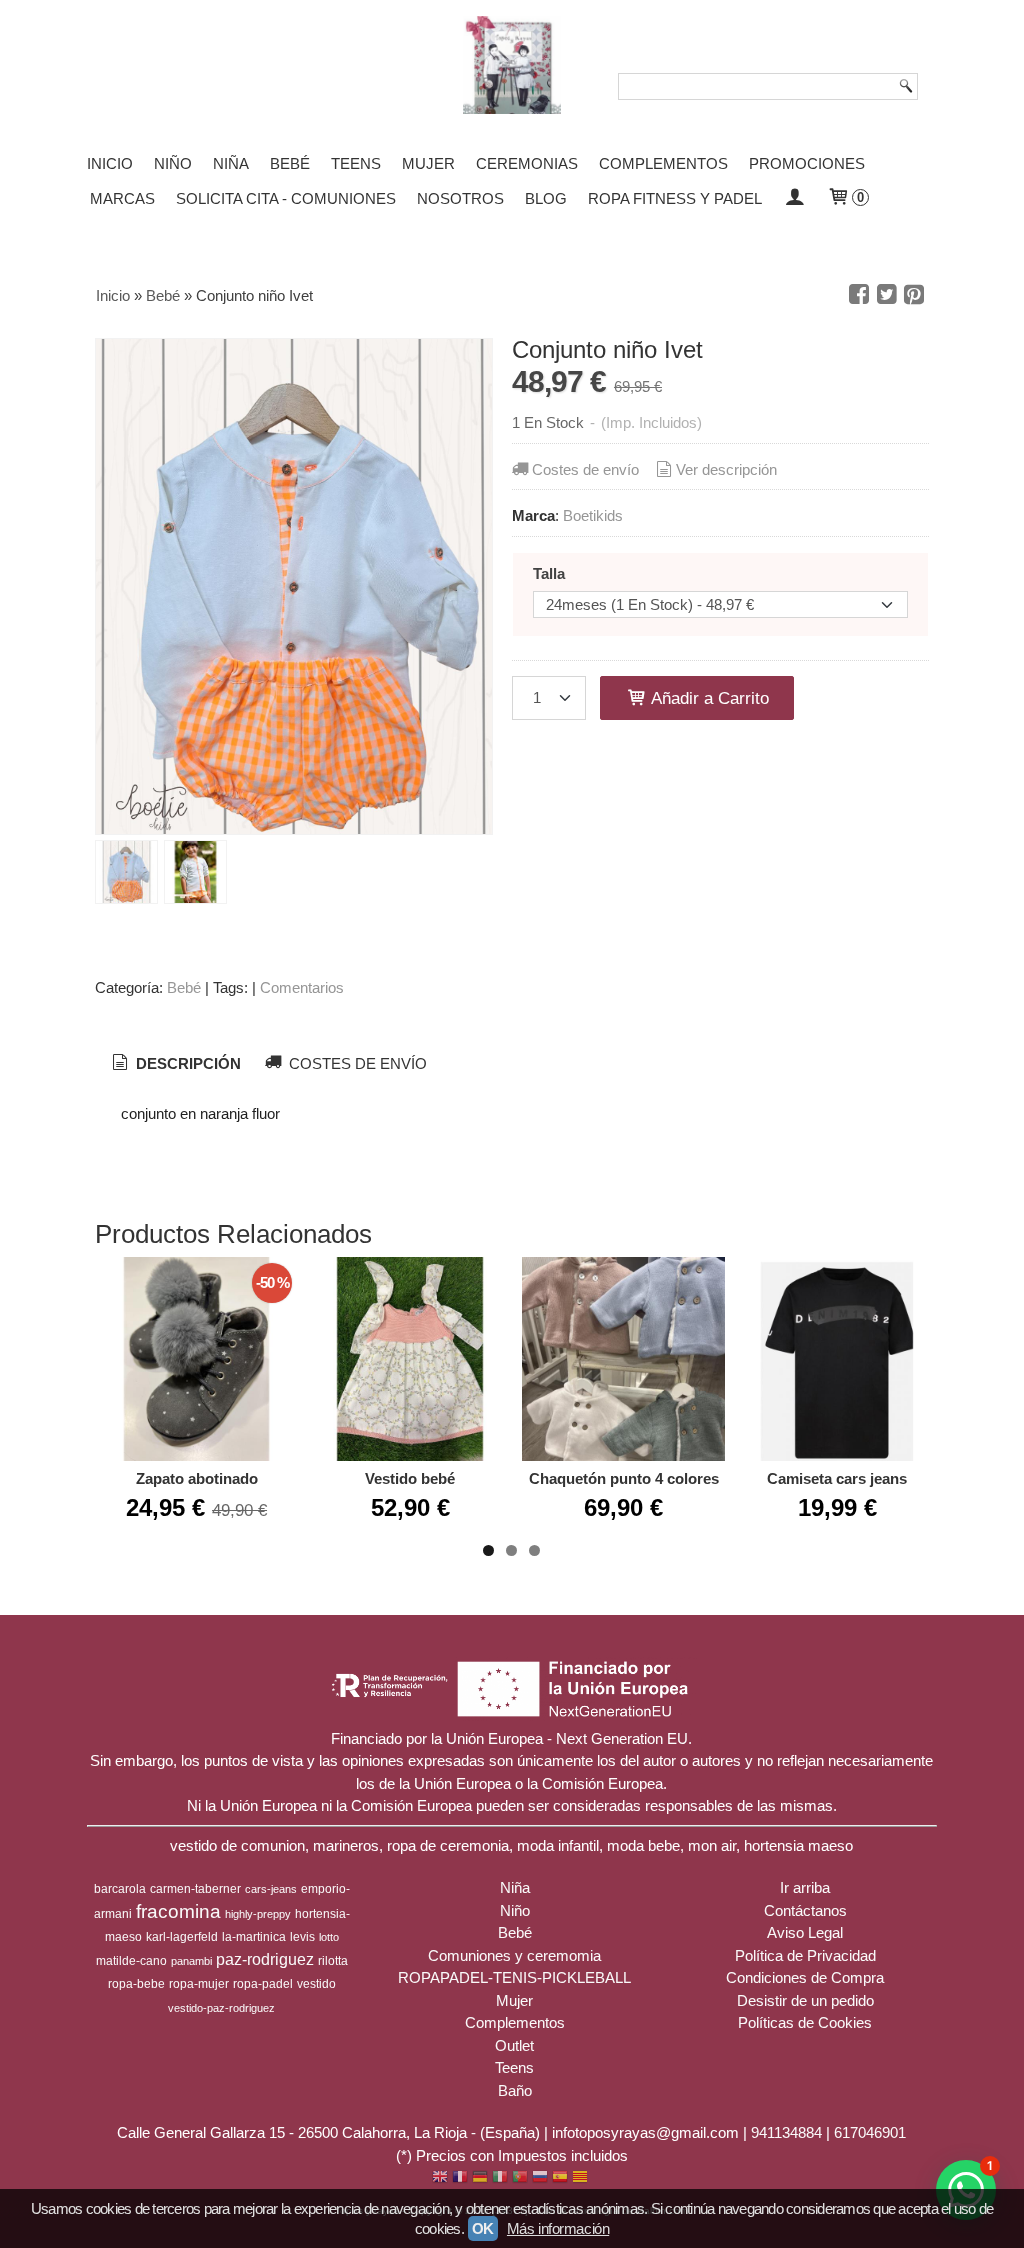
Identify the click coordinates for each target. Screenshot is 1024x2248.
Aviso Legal (805, 1932)
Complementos (663, 163)
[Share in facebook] (859, 295)
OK (483, 2228)
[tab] (175, 1064)
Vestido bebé (410, 1478)
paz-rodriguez (265, 1959)
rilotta (333, 1961)
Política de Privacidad (805, 1955)
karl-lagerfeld (182, 1937)
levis (302, 1937)
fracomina (178, 1911)
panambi (191, 1961)
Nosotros (460, 198)
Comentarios (302, 987)
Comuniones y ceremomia (514, 1955)
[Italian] (500, 2178)
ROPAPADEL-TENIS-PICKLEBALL (514, 1977)
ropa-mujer (199, 1984)
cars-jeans (271, 1889)
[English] (440, 2178)
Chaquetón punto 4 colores (624, 1478)
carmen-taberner (195, 1889)
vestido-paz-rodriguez (221, 2008)
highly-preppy (258, 1914)
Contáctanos (805, 1910)
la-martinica (254, 1937)
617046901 (870, 2132)
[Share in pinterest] (914, 295)
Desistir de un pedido (805, 2000)
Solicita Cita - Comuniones (286, 198)
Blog (546, 198)
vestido (316, 1984)
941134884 (786, 2132)
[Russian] (540, 2178)
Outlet (514, 2045)
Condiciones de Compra (805, 1977)
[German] (480, 2178)
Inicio (110, 163)
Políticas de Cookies (805, 2022)
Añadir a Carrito (708, 698)
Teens (356, 163)
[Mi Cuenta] (794, 198)
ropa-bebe (136, 1984)
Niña (231, 163)
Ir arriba (805, 1887)
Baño (515, 2090)
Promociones (807, 163)
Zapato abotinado (197, 1478)
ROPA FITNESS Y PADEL (675, 198)
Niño (173, 163)
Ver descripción (726, 469)
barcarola (120, 1889)
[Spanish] (560, 2178)
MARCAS (122, 198)
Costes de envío (585, 469)
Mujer (428, 163)
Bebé (290, 163)
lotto (329, 1937)
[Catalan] (582, 2178)
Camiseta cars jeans (837, 1478)
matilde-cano (131, 1961)
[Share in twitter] (887, 295)
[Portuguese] (520, 2178)
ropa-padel (263, 1984)
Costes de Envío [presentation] (356, 1063)
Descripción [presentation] (186, 1063)
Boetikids (593, 515)
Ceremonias (527, 163)
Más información (558, 2228)
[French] (460, 2178)
